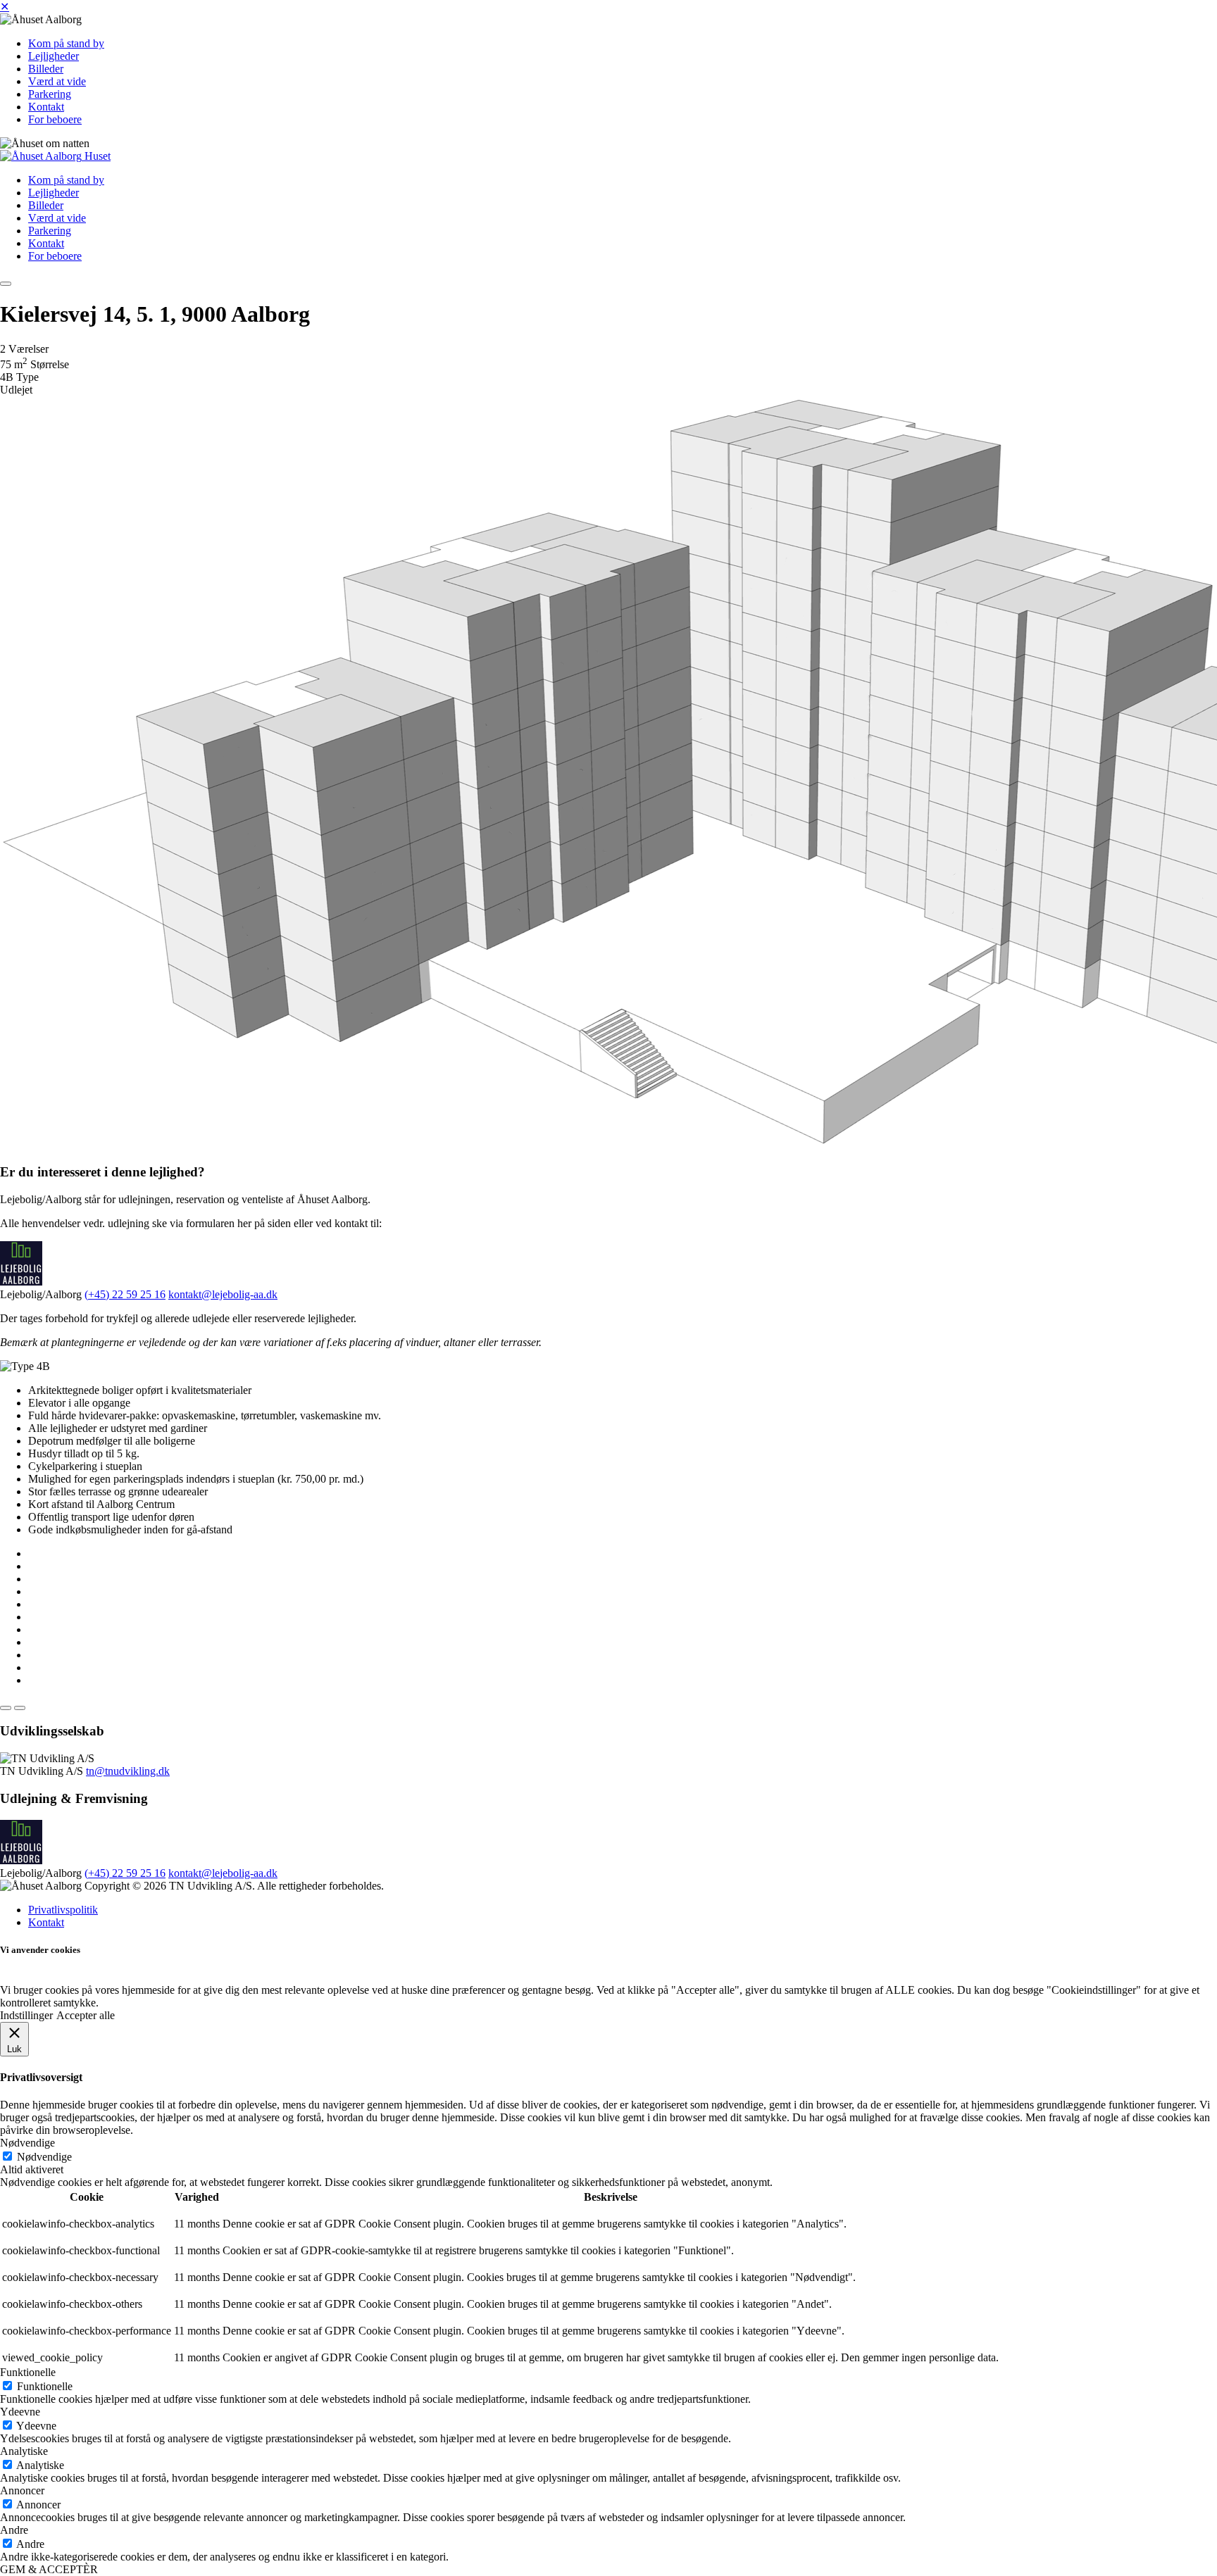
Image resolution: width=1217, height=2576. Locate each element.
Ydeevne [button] (20, 2412)
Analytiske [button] (24, 2451)
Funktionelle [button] (28, 2372)
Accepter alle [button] (86, 2015)
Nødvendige (44, 2157)
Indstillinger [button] (26, 2015)
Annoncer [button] (22, 2490)
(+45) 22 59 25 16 (125, 1294)
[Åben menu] (6, 284)
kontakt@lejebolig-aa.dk (223, 1294)
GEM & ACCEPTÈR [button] (49, 2569)
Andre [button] (14, 2530)
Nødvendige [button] (27, 2143)
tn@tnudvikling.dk (128, 1771)
